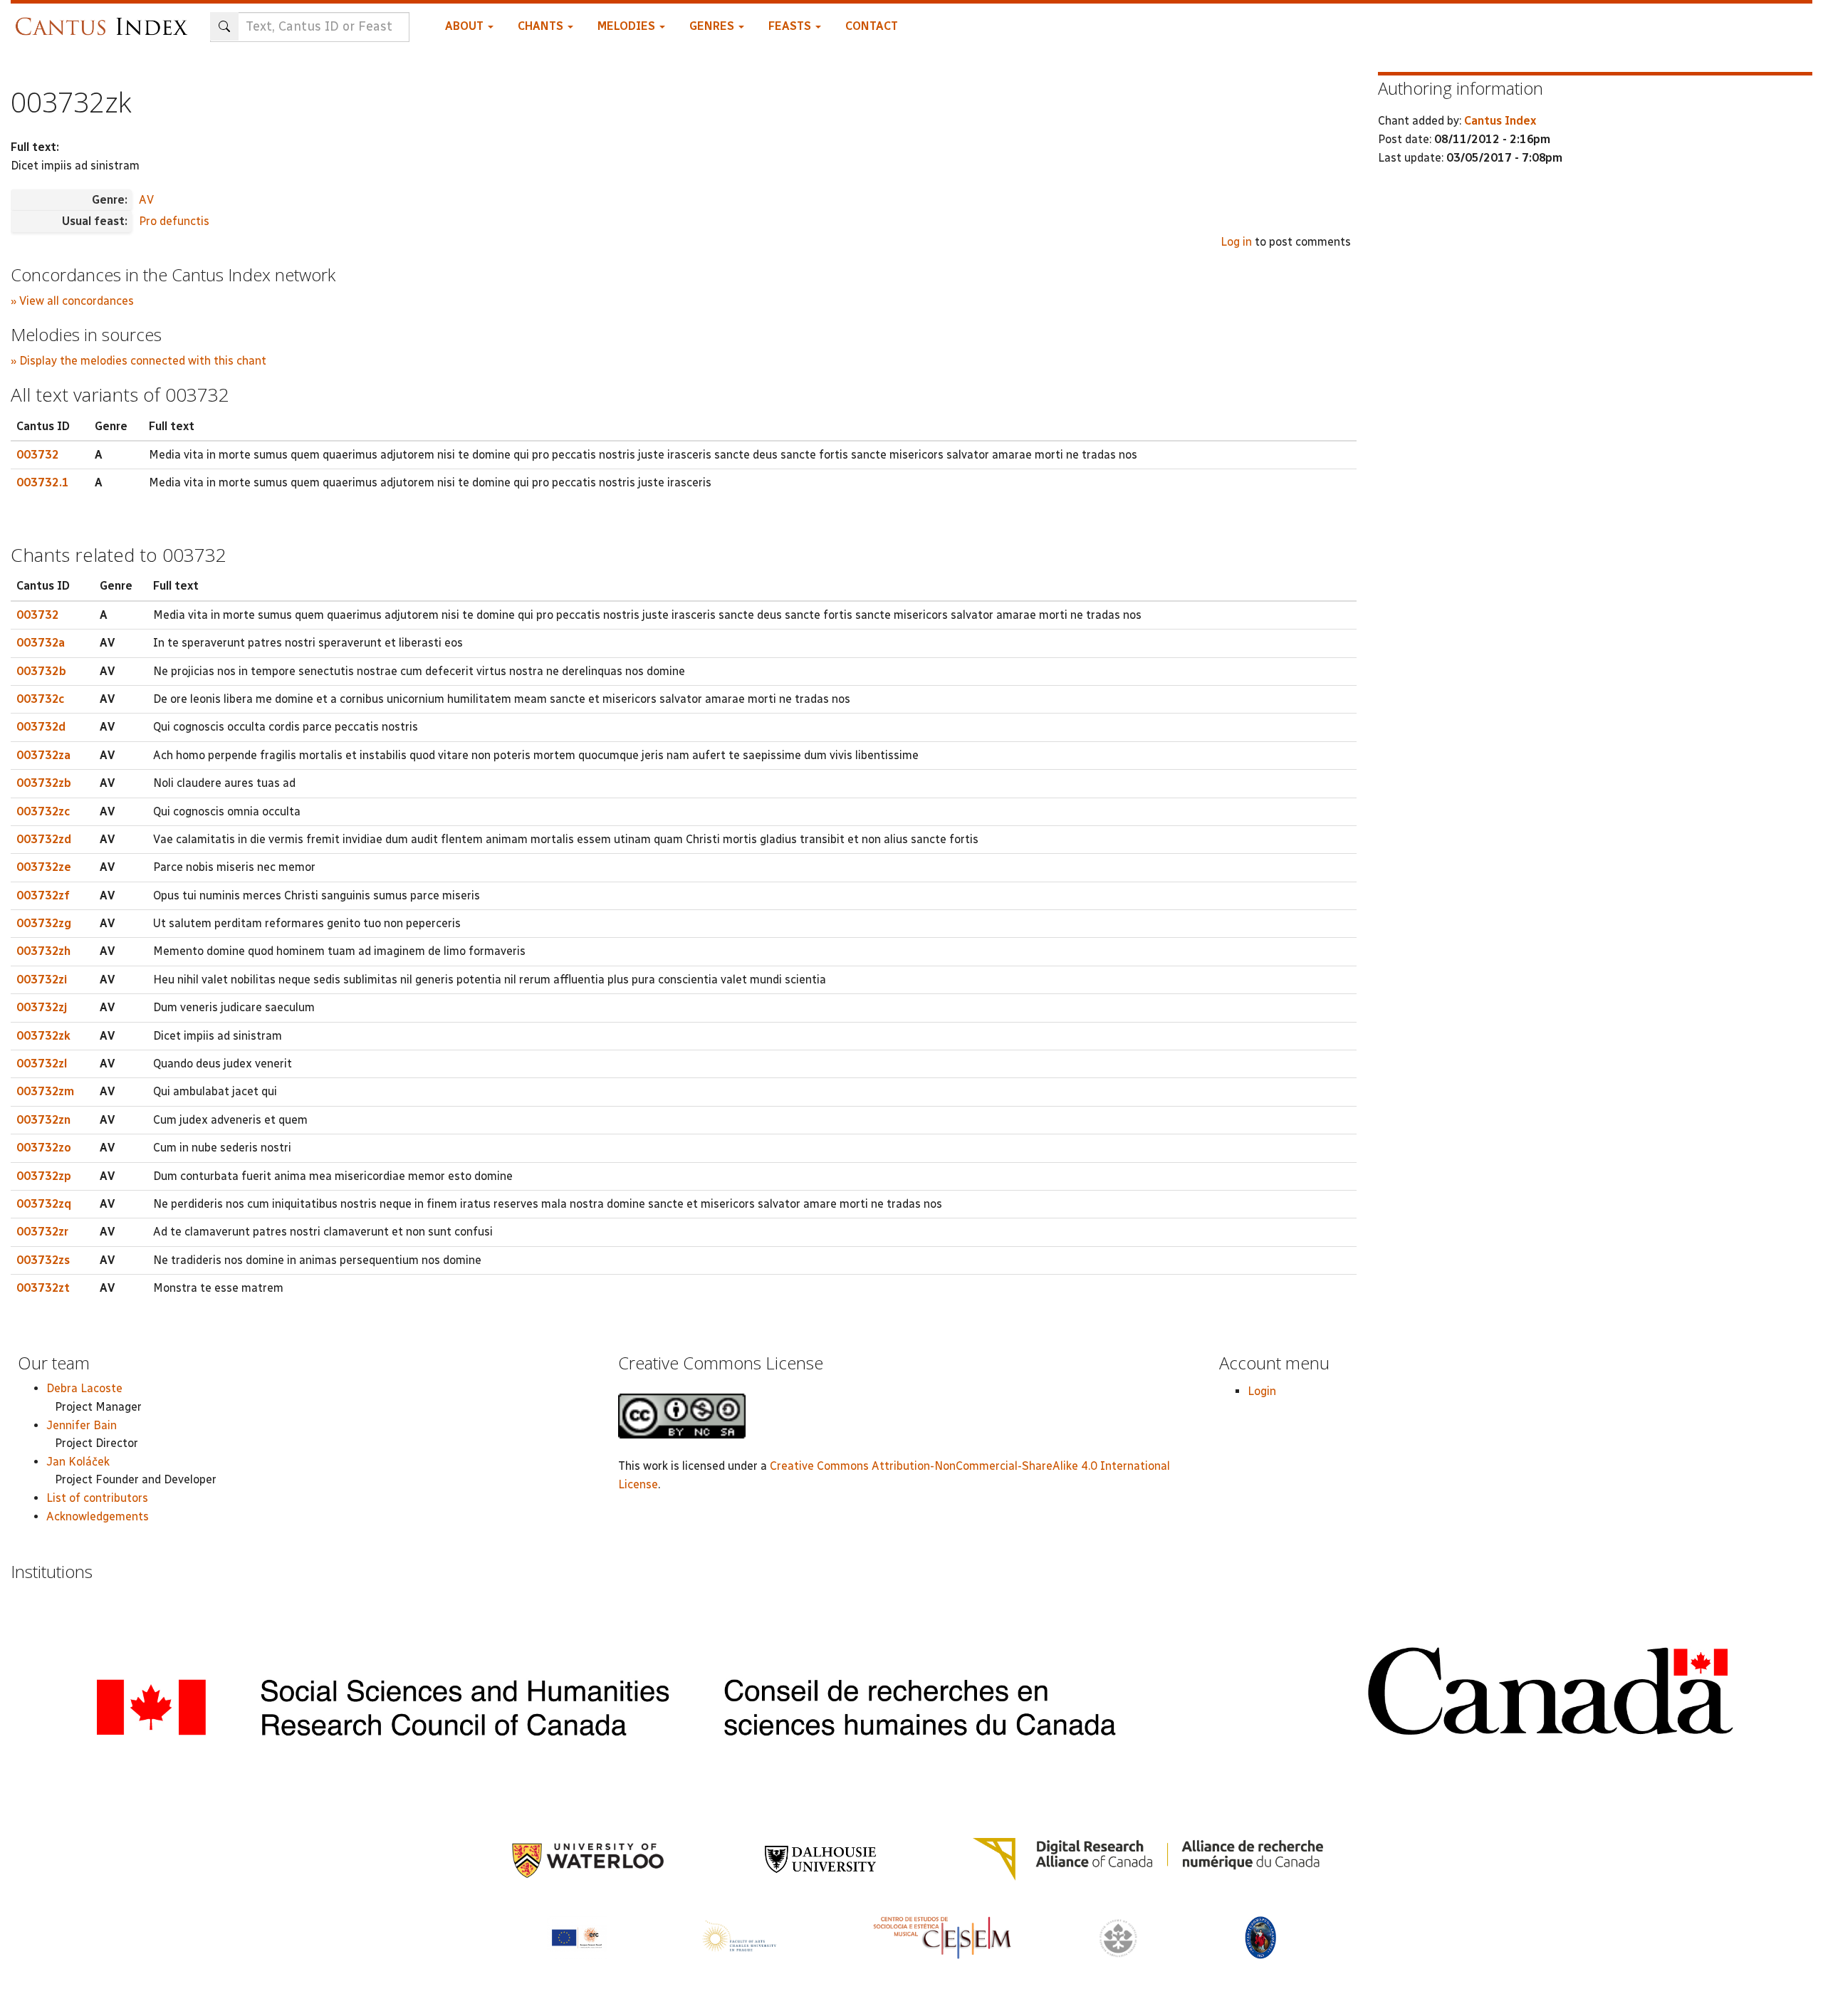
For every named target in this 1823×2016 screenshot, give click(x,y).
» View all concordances (72, 301)
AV (146, 200)
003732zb (44, 783)
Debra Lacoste (84, 1388)
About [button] (466, 26)
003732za (43, 755)
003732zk (43, 1036)
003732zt (43, 1288)
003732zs (43, 1260)
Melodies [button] (628, 26)
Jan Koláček (78, 1462)
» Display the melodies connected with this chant (139, 361)
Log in (1236, 242)
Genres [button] (713, 26)
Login (1262, 1391)
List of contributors (97, 1498)
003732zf (43, 895)
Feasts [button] (791, 26)
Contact (872, 26)
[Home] (105, 20)
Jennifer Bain (82, 1425)
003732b (41, 671)
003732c (40, 699)
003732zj (42, 1007)
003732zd (44, 839)
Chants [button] (542, 26)
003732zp (44, 1176)
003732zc (43, 811)
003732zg (44, 923)
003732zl (42, 1064)
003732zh (43, 951)
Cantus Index (1500, 121)
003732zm (45, 1091)
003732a (41, 643)
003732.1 (43, 482)
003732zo (44, 1148)
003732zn (43, 1120)
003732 (38, 455)
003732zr (42, 1232)
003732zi (42, 980)
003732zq (44, 1204)
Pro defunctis (174, 221)
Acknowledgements (98, 1516)
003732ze (44, 867)
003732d (41, 727)
